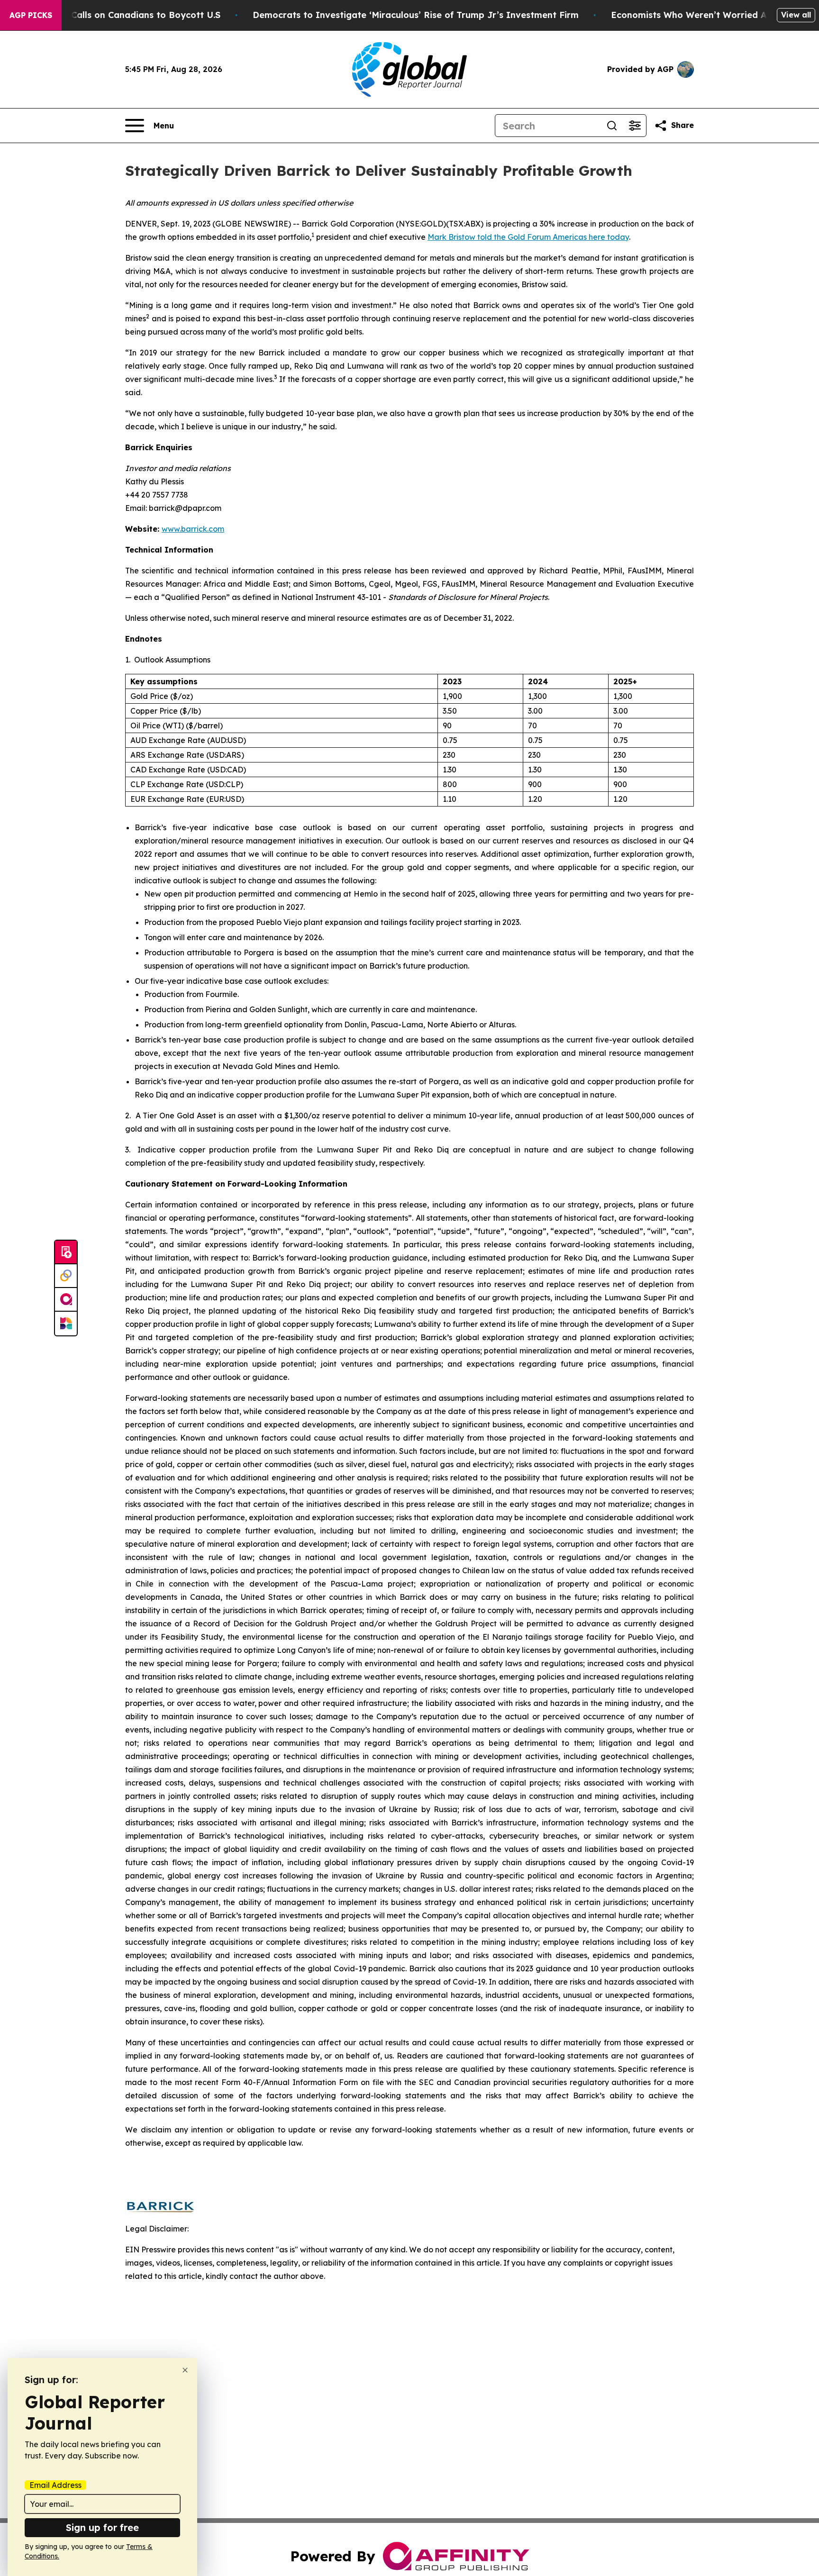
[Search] (612, 126)
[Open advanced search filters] (635, 126)
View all (796, 15)
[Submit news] (66, 1252)
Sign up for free (102, 2527)
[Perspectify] (66, 1276)
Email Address (55, 2485)
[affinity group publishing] (66, 1300)
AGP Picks (31, 15)
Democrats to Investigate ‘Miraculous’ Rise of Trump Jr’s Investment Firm (416, 15)
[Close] (185, 2370)
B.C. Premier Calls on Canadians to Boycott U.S (118, 15)
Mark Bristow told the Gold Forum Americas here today (528, 237)
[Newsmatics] (66, 1324)
